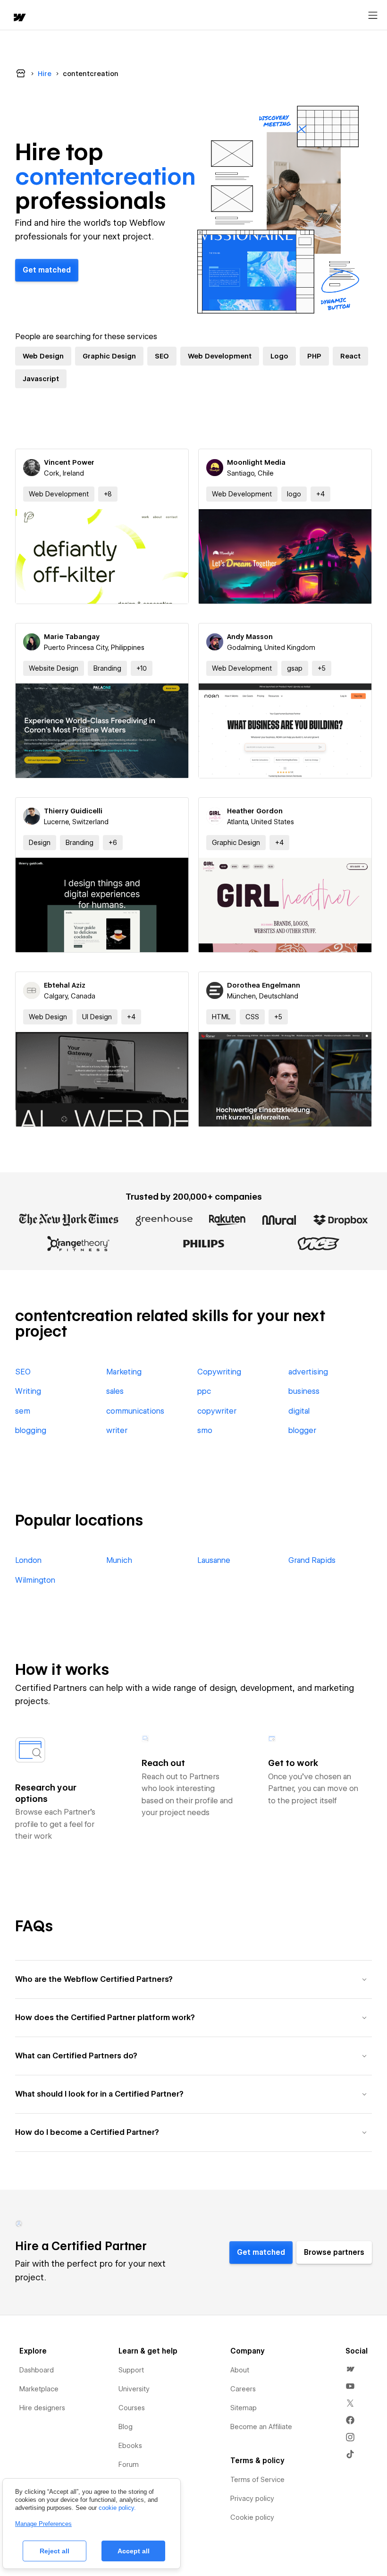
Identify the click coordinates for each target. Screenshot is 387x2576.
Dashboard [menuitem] (37, 2370)
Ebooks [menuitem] (130, 2446)
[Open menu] (373, 16)
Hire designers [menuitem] (42, 2408)
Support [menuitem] (131, 2370)
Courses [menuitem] (132, 2408)
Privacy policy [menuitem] (252, 2499)
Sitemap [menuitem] (244, 2408)
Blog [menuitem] (126, 2427)
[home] (19, 18)
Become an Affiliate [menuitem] (261, 2427)
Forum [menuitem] (129, 2465)
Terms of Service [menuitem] (257, 2480)
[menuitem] (350, 2369)
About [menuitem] (240, 2370)
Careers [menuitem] (243, 2389)
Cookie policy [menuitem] (252, 2517)
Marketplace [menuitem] (39, 2389)
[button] (108, 494)
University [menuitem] (134, 2389)
